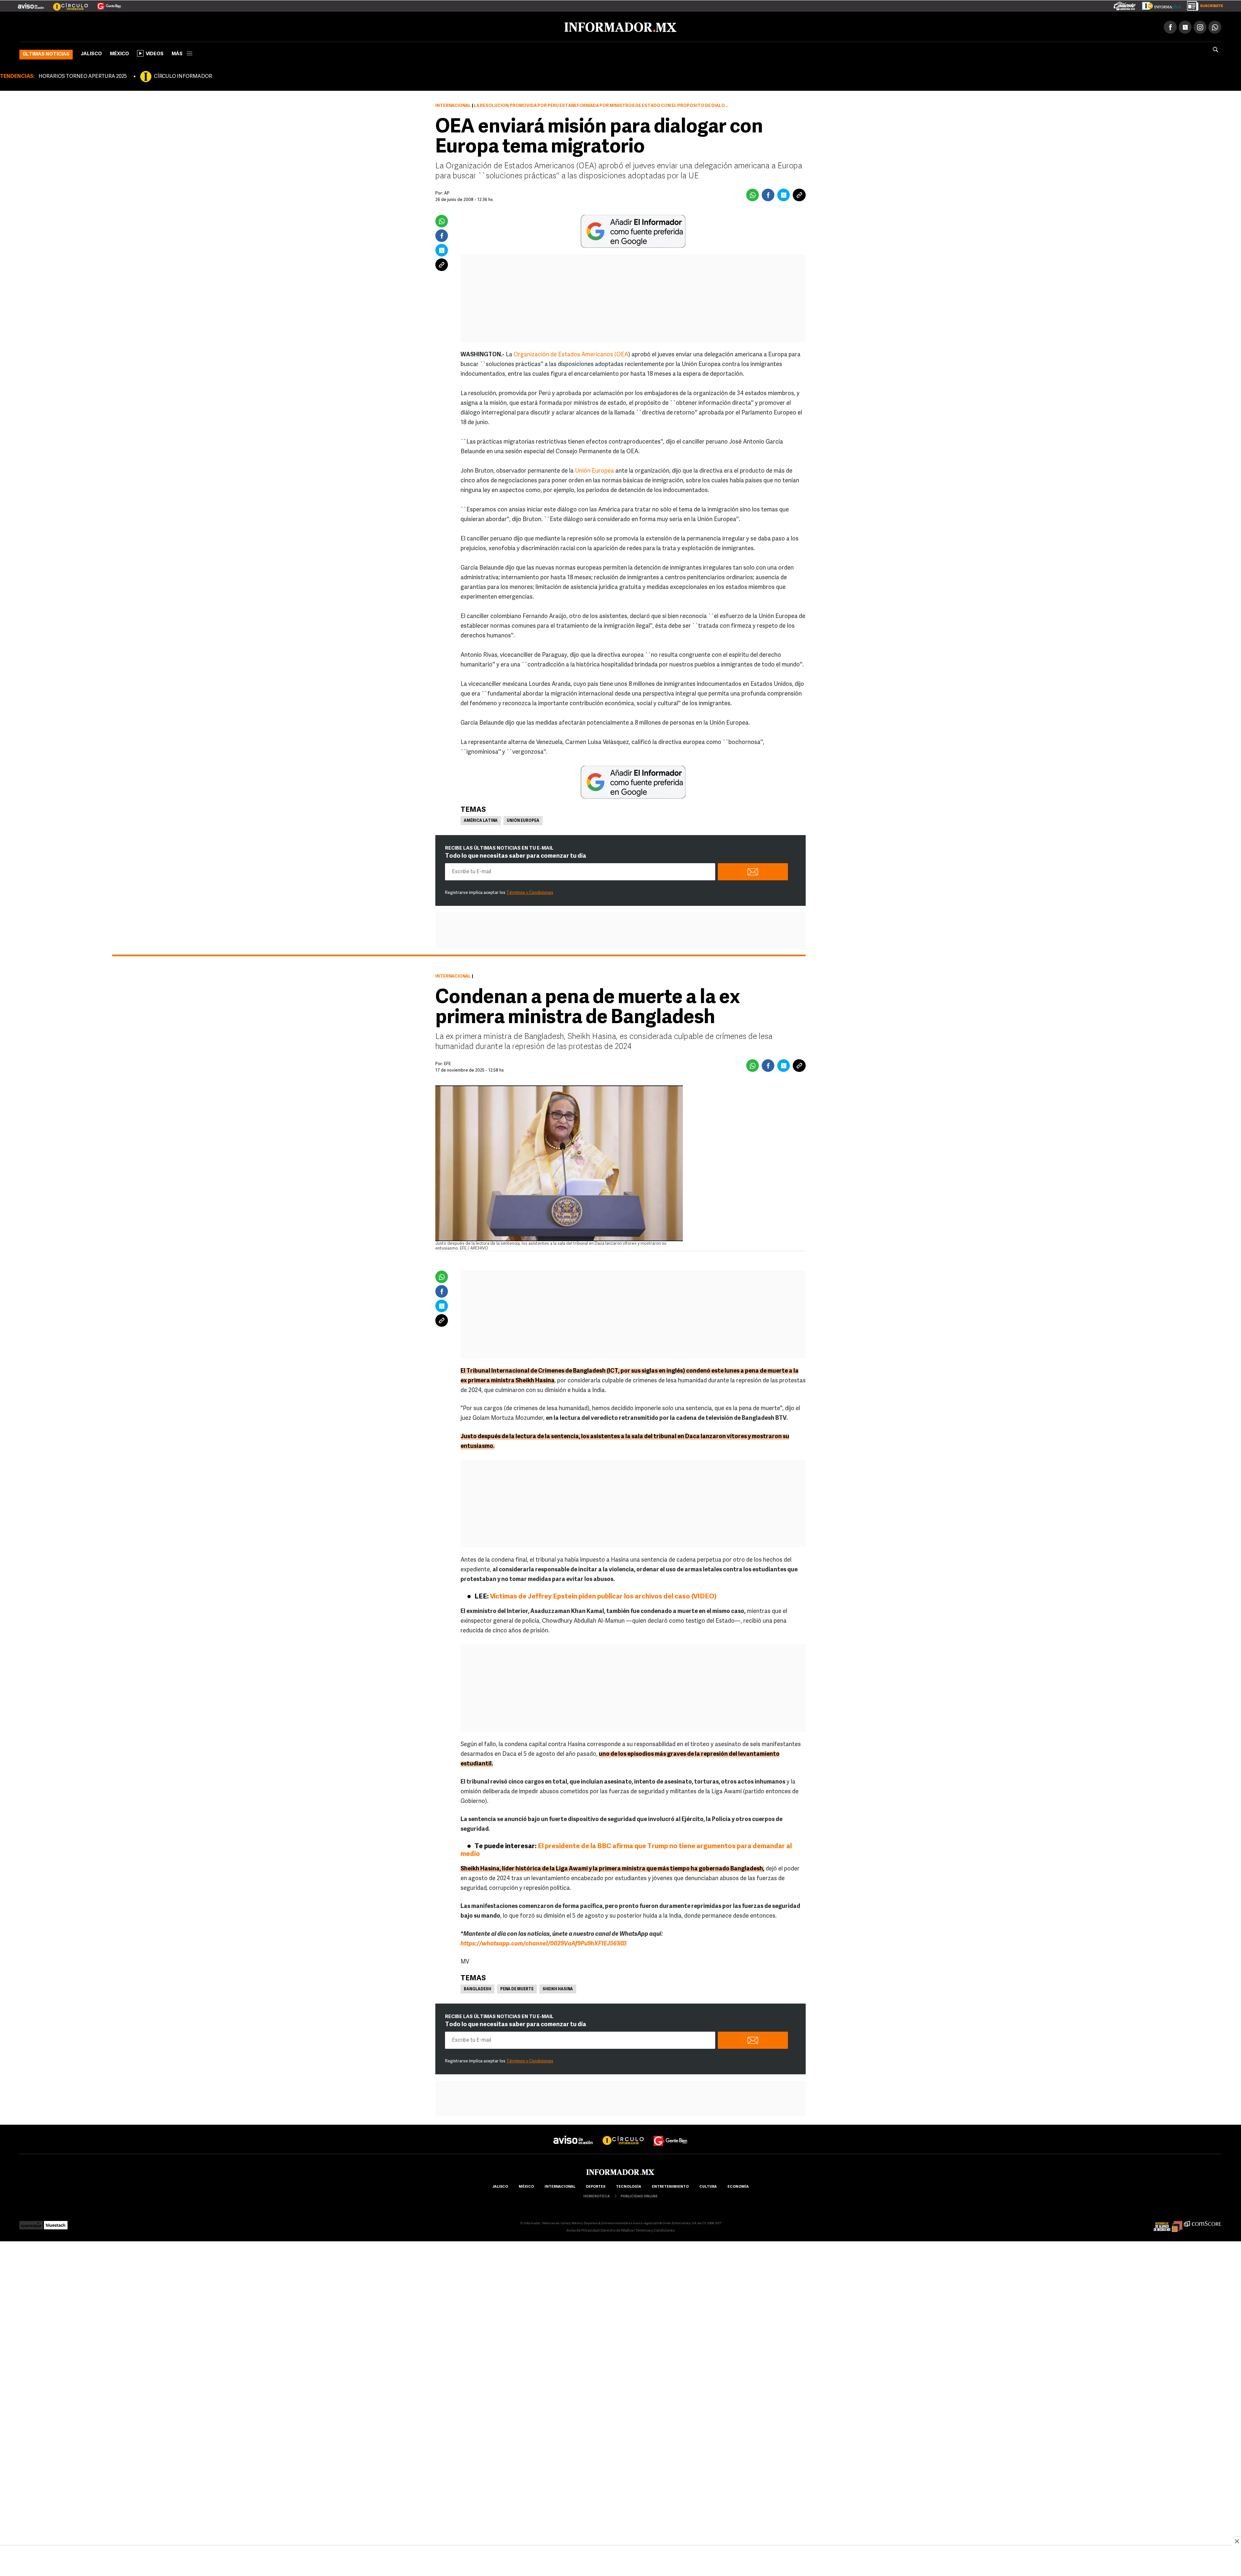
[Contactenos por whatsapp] (1215, 26)
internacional (560, 2186)
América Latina (481, 820)
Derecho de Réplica (617, 2230)
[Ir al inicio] (96, 26)
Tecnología (629, 2186)
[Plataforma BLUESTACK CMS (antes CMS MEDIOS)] (56, 2222)
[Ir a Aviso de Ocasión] (573, 2134)
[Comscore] (1203, 2222)
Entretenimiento (670, 2186)
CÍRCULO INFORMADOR (183, 75)
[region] (620, 2561)
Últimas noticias (46, 53)
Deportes (596, 2186)
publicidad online (639, 2195)
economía (738, 2186)
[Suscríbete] (1203, 5)
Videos (155, 53)
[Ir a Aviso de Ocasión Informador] (31, 4)
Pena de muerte (517, 1988)
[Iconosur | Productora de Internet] (31, 2222)
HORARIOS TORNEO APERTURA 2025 (83, 75)
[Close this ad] (1236, 2541)
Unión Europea (594, 470)
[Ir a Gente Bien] (105, 4)
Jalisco (91, 53)
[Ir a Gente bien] (671, 2134)
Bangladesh (477, 1988)
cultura (708, 2186)
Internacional (453, 105)
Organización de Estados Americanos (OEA (571, 354)
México (119, 53)
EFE (447, 1063)
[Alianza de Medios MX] (1168, 2222)
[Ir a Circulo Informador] (67, 4)
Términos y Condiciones (530, 891)
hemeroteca (597, 2195)
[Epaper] (1159, 5)
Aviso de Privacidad (583, 2230)
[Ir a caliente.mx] (1125, 5)
